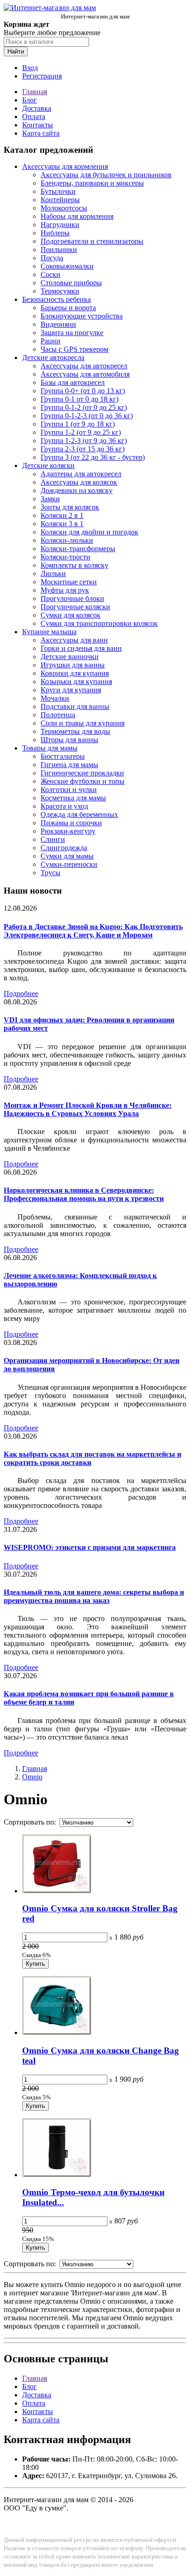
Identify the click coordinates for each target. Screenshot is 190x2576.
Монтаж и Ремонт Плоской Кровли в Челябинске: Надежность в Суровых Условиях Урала (88, 1109)
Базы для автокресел (73, 382)
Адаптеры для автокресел (81, 474)
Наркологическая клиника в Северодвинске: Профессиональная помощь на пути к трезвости (84, 1194)
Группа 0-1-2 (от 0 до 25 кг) (84, 407)
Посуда (52, 258)
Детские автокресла (53, 357)
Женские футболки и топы (83, 781)
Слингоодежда (64, 848)
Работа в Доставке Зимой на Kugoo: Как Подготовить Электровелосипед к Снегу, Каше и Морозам (93, 931)
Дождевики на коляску (77, 490)
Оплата (34, 117)
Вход (30, 68)
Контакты (38, 125)
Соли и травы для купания (83, 723)
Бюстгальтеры (63, 756)
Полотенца (58, 715)
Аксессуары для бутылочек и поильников (106, 175)
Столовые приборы (71, 283)
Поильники (59, 249)
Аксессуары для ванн (74, 640)
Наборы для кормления (77, 216)
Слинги (53, 839)
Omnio (32, 1777)
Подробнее (21, 994)
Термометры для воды (75, 731)
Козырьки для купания (76, 682)
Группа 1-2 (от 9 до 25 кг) (81, 432)
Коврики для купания (75, 673)
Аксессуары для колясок (79, 482)
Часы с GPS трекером (74, 349)
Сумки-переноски (69, 864)
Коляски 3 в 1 (62, 524)
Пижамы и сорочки (71, 823)
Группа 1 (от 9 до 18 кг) (78, 424)
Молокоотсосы (64, 208)
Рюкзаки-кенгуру (68, 831)
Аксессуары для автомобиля (85, 374)
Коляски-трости (65, 557)
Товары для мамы (50, 748)
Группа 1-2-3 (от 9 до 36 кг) (84, 441)
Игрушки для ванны (73, 665)
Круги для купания (71, 690)
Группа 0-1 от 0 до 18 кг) (80, 399)
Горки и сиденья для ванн (81, 648)
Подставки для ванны (75, 706)
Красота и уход (64, 806)
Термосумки (60, 291)
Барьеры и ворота (68, 308)
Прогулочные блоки (72, 598)
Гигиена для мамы (69, 765)
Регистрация (42, 76)
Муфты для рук (65, 590)
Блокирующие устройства (82, 316)
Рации (50, 341)
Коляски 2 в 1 (62, 515)
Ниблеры (55, 233)
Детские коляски (48, 465)
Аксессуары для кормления (65, 166)
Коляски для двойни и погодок (89, 532)
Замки (50, 499)
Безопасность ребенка (56, 299)
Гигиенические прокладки (82, 773)
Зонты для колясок (70, 507)
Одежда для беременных (79, 814)
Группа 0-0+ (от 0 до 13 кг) (83, 391)
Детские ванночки (70, 657)
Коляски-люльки (67, 540)
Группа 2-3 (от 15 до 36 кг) (83, 449)
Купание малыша (49, 632)
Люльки (53, 573)
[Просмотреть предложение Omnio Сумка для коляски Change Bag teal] (57, 2033)
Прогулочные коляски (75, 607)
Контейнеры (60, 200)
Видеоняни (58, 324)
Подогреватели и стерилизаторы (92, 241)
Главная (35, 92)
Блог (30, 100)
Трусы (50, 873)
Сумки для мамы (67, 856)
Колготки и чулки (69, 790)
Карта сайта (41, 133)
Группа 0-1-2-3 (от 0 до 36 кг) (87, 416)
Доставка (37, 108)
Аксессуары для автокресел (84, 366)
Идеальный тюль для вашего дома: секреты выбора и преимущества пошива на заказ (94, 1596)
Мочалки (55, 698)
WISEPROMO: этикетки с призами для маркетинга (90, 1547)
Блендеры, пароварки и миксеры (92, 183)
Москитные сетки (69, 582)
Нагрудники (60, 225)
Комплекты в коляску (74, 565)
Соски (50, 274)
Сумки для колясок (71, 615)
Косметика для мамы (73, 798)
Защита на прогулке (72, 333)
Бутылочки (58, 191)
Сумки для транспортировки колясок (99, 623)
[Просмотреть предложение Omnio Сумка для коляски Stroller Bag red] (57, 1891)
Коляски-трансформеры (78, 549)
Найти (16, 51)
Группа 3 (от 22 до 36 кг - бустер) (93, 457)
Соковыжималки (67, 266)
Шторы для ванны (69, 740)
